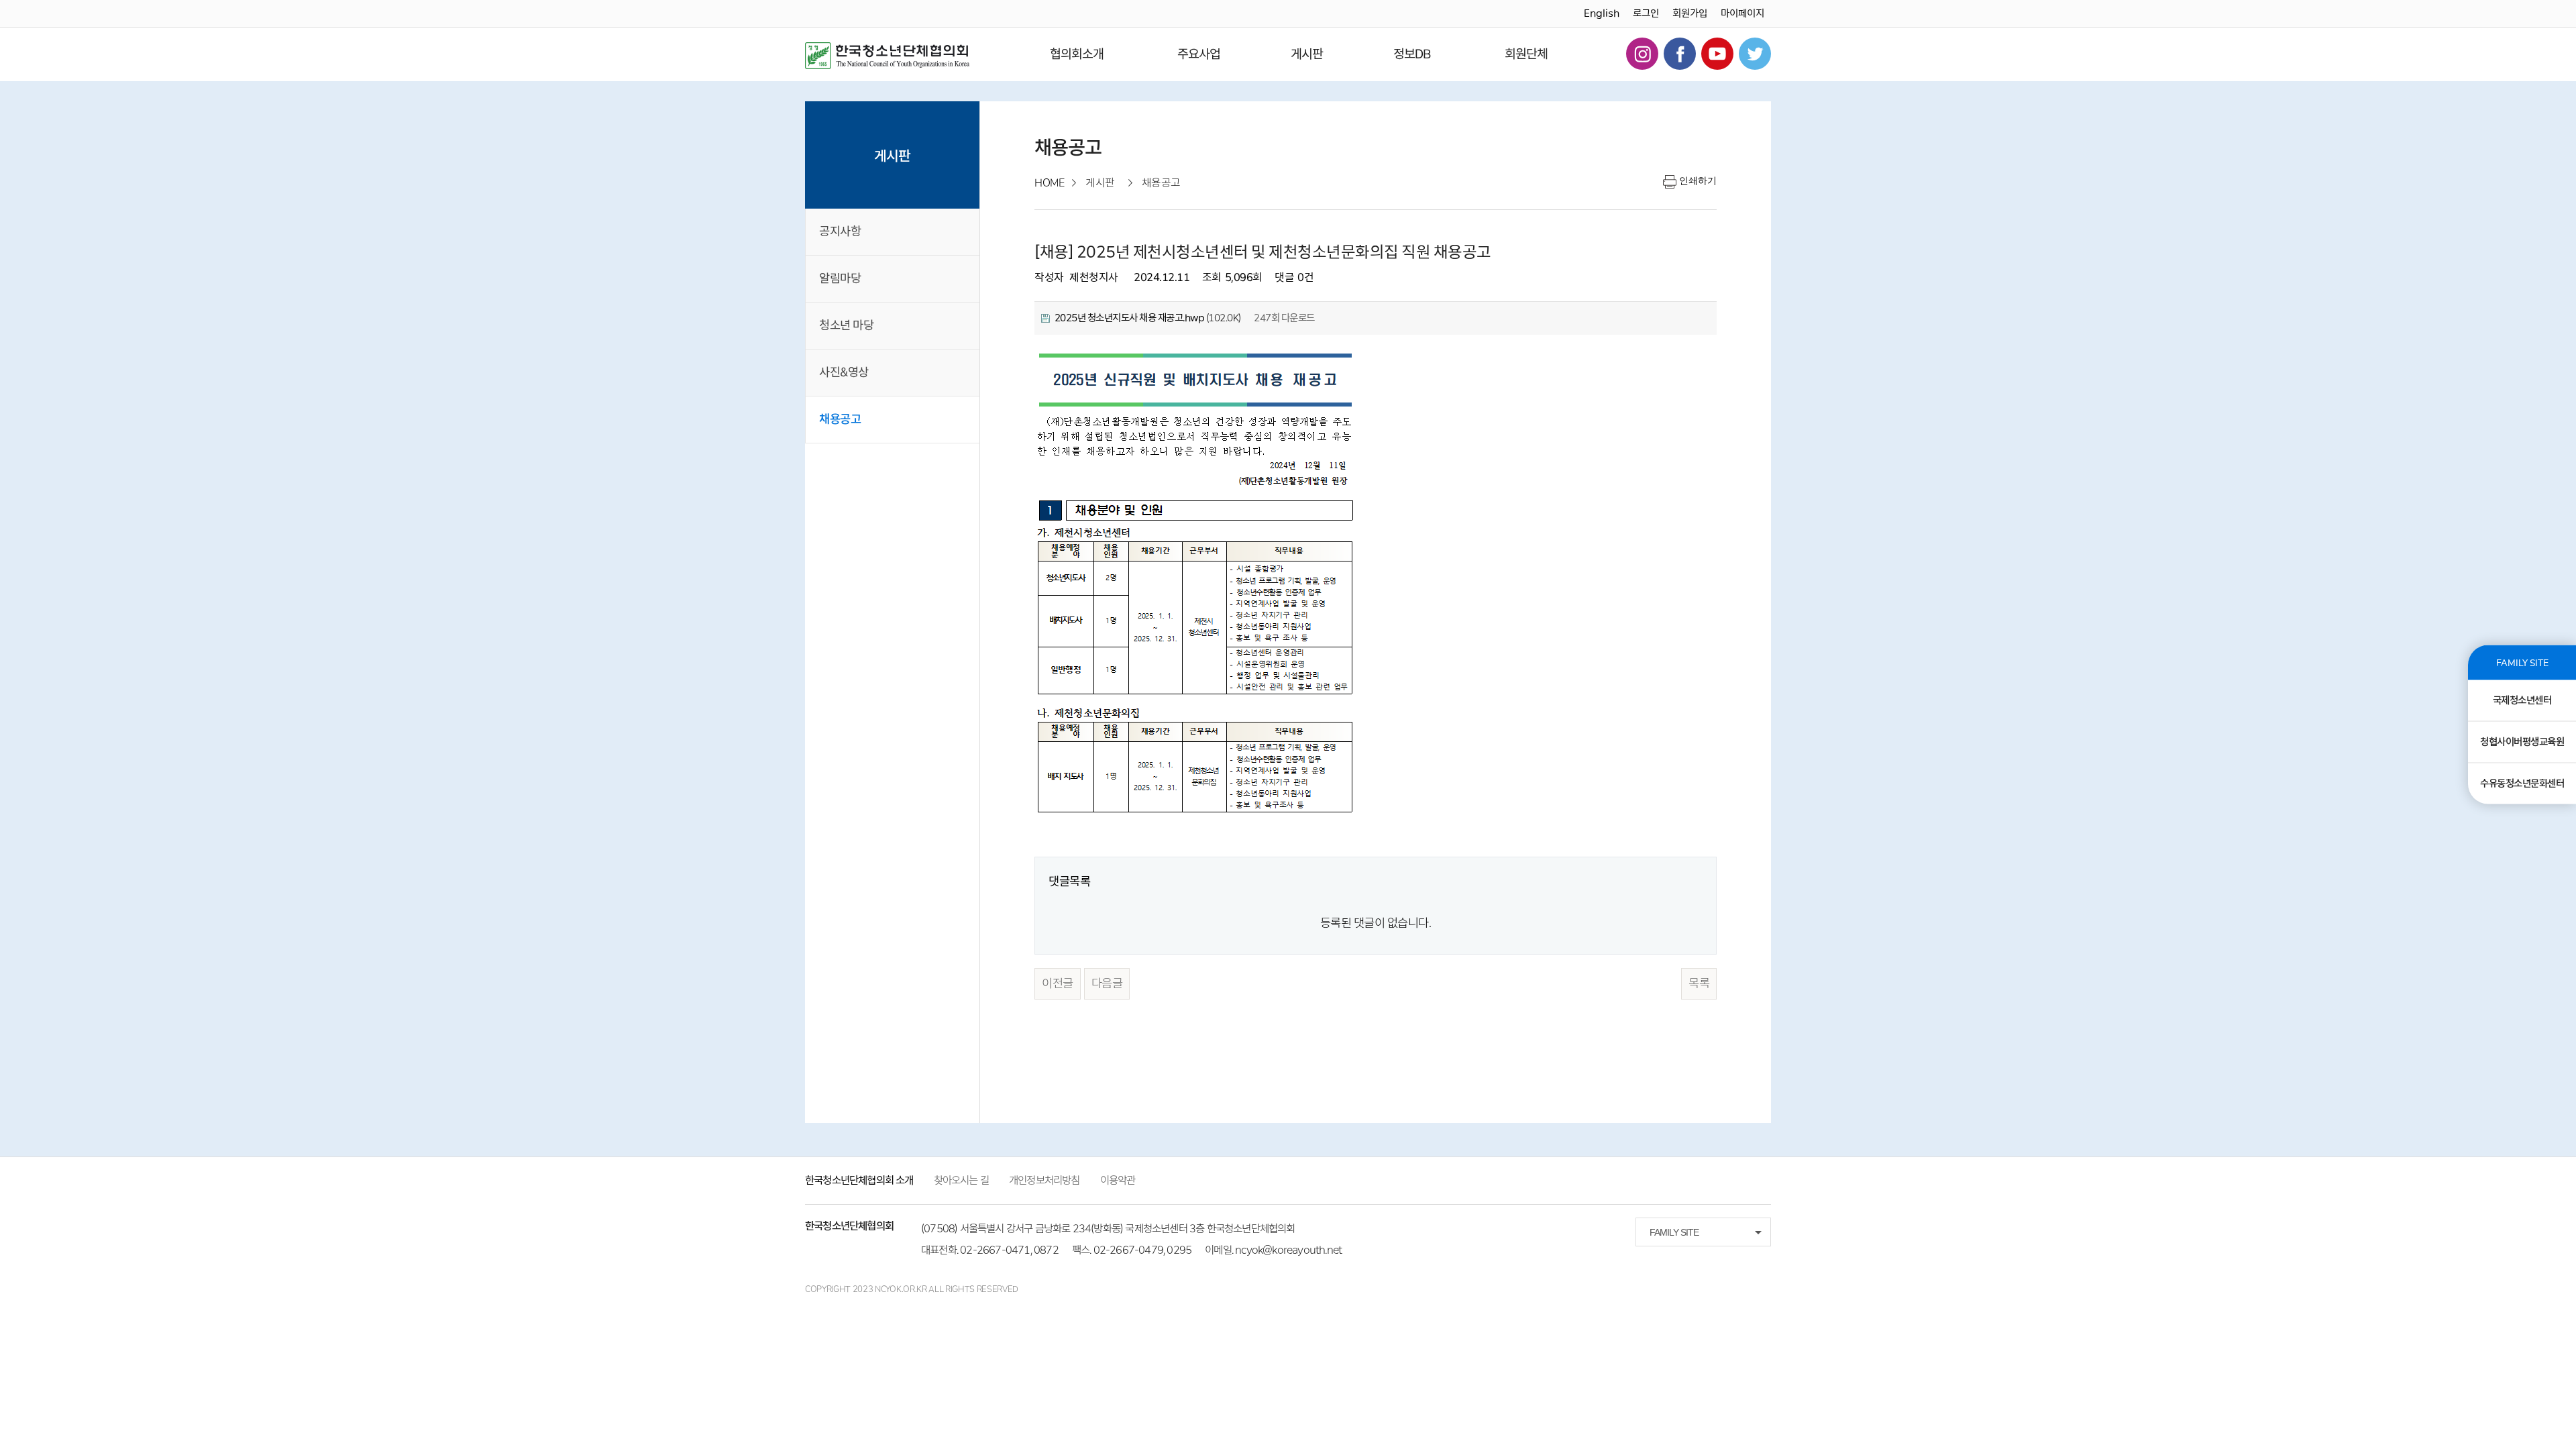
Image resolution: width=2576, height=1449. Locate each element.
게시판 (1307, 54)
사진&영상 (844, 372)
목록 (1699, 983)
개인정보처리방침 (1044, 1180)
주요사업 (1199, 54)
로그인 (1646, 13)
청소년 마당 (846, 325)
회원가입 (1690, 13)
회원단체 (1526, 54)
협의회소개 (1077, 54)
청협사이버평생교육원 (2522, 742)
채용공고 (840, 419)
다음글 (1107, 983)
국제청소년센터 (2522, 700)
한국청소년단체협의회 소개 (859, 1180)
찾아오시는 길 (961, 1180)
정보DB (1412, 54)
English (1602, 13)
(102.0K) (1148, 318)
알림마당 (840, 278)
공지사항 (840, 231)
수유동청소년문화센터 (2522, 784)
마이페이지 (1742, 13)
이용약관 (1118, 1180)
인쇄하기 (1698, 180)
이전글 (1058, 983)
